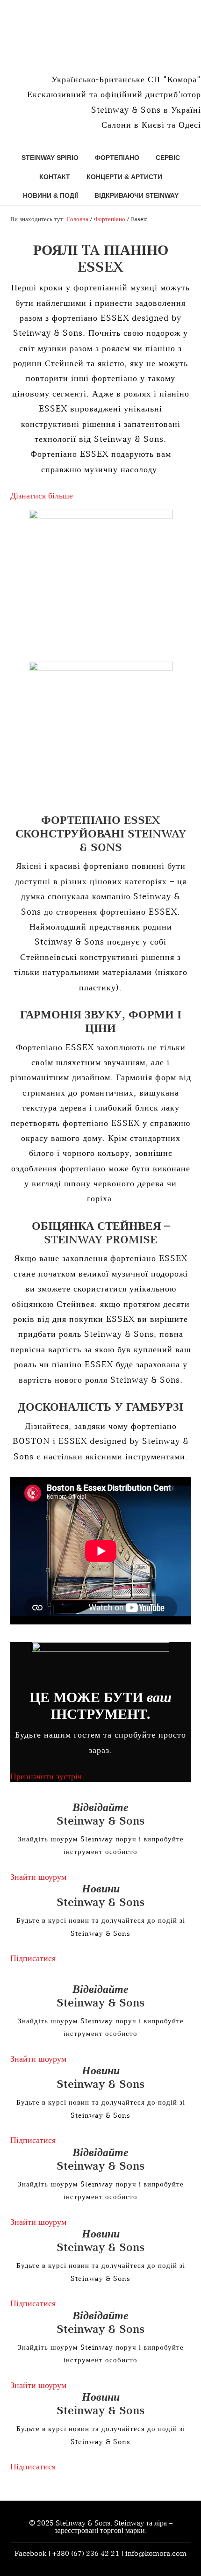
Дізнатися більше (42, 495)
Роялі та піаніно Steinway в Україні (100, 33)
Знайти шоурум (38, 1877)
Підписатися (33, 1958)
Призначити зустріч (46, 1776)
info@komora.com (156, 2553)
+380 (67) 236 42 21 (86, 2553)
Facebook (30, 2553)
